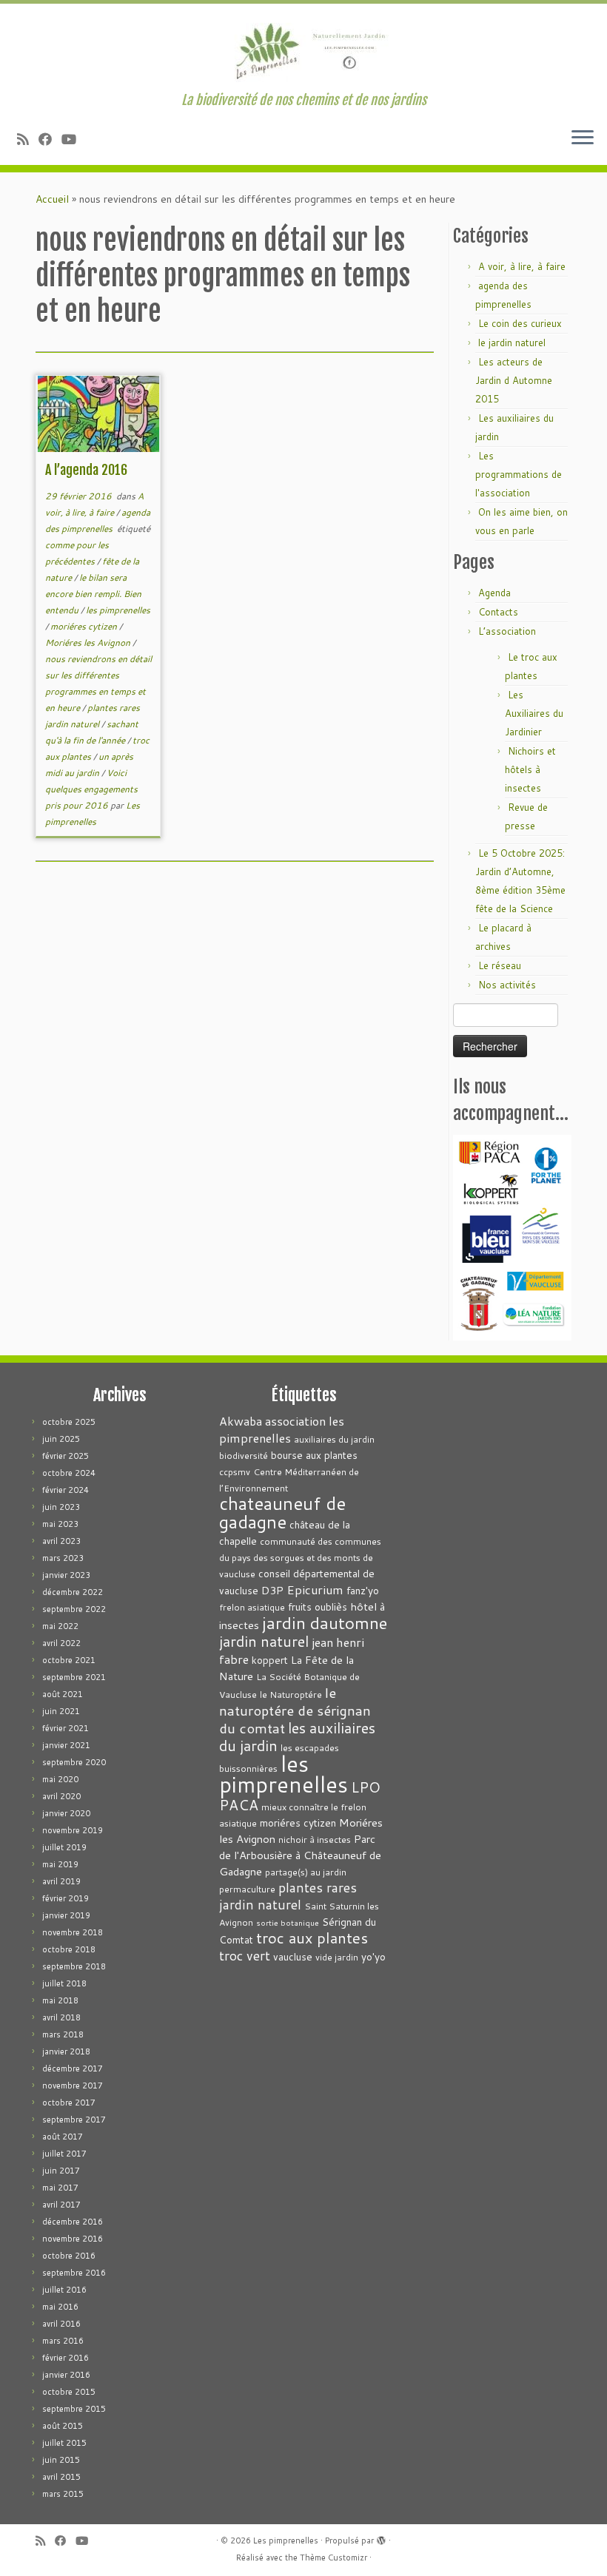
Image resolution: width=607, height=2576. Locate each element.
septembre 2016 (74, 2273)
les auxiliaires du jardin (297, 1736)
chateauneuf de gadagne (282, 1513)
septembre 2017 (74, 2120)
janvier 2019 (66, 1915)
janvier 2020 (66, 1813)
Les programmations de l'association (519, 474)
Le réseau (500, 965)
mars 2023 (63, 1558)
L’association (507, 631)
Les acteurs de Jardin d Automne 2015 (514, 380)
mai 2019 (60, 1864)
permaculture (247, 1889)
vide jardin (337, 1957)
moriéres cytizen (85, 626)
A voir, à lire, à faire (522, 266)
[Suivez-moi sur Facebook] (50, 139)
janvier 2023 (66, 1575)
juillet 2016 (64, 2290)
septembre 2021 (74, 1677)
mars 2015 (63, 2494)
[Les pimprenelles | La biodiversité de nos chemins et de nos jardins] (303, 48)
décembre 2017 (73, 2068)
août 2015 (63, 2426)
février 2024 (66, 1490)
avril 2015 (61, 2477)
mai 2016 (60, 2307)
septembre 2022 (74, 1609)
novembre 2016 (73, 2239)
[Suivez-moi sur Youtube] (74, 139)
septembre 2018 (74, 1966)
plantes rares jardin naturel (288, 1896)
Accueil (52, 199)
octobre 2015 (69, 2392)
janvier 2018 (66, 2051)
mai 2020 (60, 1779)
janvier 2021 (66, 1745)
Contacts (498, 612)
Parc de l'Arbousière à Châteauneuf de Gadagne (300, 1855)
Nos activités (507, 985)
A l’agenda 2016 (86, 470)
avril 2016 (61, 2324)
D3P (272, 1590)
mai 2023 (60, 1524)
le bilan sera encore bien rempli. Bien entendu (93, 594)
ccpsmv (235, 1472)
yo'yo (373, 1956)
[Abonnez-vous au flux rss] (28, 139)
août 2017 (63, 2137)
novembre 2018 (73, 1932)
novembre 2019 (73, 1830)
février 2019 (66, 1898)
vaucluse (293, 1956)
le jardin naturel (512, 343)
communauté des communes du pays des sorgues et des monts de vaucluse (300, 1558)
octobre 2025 (69, 1422)
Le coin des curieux (520, 323)
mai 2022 (60, 1626)
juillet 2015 (64, 2443)
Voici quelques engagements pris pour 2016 (91, 789)
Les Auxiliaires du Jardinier (534, 713)
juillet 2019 (64, 1847)
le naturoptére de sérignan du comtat (295, 1710)
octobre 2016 (69, 2256)
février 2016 (66, 2358)
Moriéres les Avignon (89, 643)
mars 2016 (63, 2341)
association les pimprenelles (282, 1429)
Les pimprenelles (286, 2540)
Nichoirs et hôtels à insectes (530, 769)
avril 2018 (61, 2017)
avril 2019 (61, 1881)
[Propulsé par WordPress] (381, 2538)
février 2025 (66, 1456)
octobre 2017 (69, 2103)
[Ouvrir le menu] (583, 138)
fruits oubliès (318, 1606)
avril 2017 (61, 2205)
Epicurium (315, 1589)
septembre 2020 (74, 1762)
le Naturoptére (291, 1695)
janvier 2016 (66, 2375)
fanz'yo (363, 1590)
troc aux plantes (312, 1938)
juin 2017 (61, 2171)
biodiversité (244, 1456)
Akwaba (241, 1421)
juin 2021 (61, 1711)
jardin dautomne (325, 1622)
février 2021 (66, 1728)
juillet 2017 (64, 2154)
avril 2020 (61, 1796)
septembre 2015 (74, 2409)
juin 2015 (61, 2460)
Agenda (494, 593)
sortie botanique (288, 1922)
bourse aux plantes (314, 1455)
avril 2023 (61, 1541)
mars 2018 (63, 2034)
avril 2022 (61, 1643)
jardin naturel (264, 1641)
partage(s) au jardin (306, 1872)
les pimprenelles (118, 610)
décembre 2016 (73, 2222)
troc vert (245, 1956)
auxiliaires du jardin (334, 1439)
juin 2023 (61, 1507)
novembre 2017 (73, 2086)
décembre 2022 (73, 1592)
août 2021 (63, 1694)
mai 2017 (60, 2188)
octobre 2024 (69, 1473)
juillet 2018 (64, 1983)
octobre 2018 (69, 1949)
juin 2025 (61, 1439)
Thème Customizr (333, 2558)
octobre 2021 (69, 1660)
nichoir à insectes (315, 1840)
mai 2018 (60, 2000)
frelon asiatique (252, 1607)
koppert (270, 1660)
